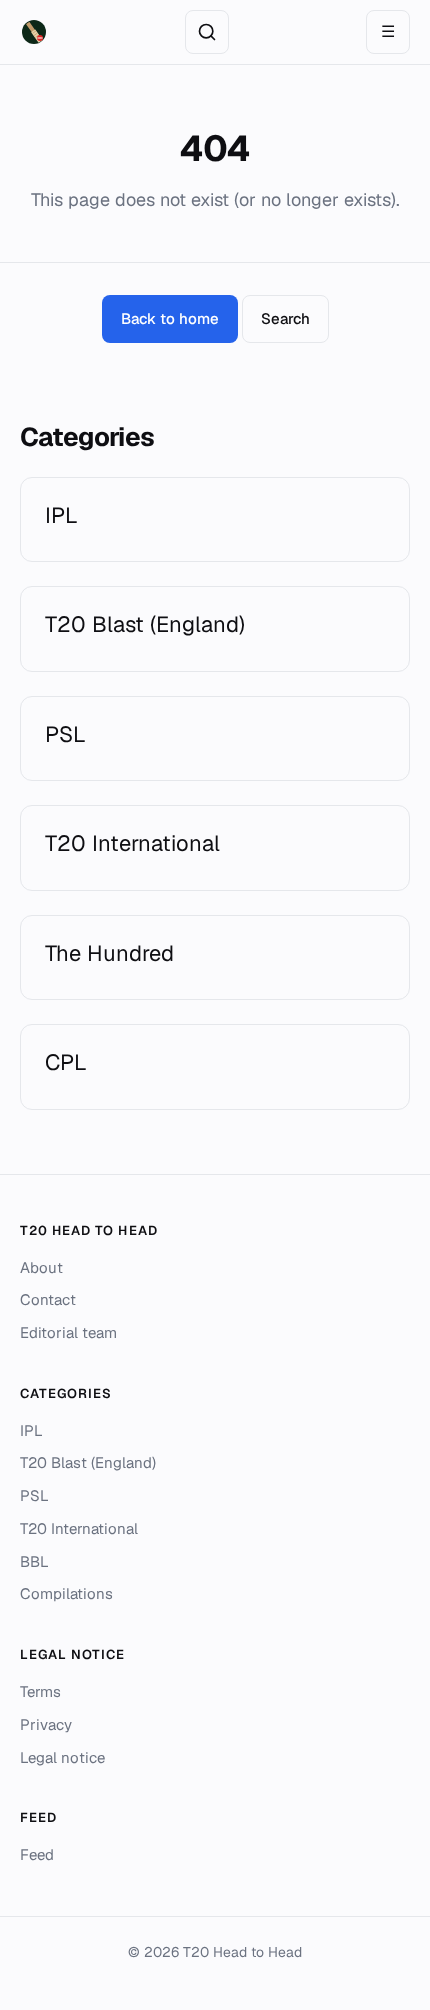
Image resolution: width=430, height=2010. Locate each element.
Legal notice (62, 1757)
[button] (207, 32)
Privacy (46, 1724)
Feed (37, 1854)
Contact (48, 1299)
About (41, 1267)
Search (285, 318)
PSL (34, 1495)
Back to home (170, 318)
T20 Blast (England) (88, 1462)
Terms (40, 1691)
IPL (31, 1430)
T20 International (79, 1528)
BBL (34, 1561)
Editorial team (68, 1332)
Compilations (66, 1593)
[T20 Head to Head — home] (34, 32)
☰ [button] (388, 31)
